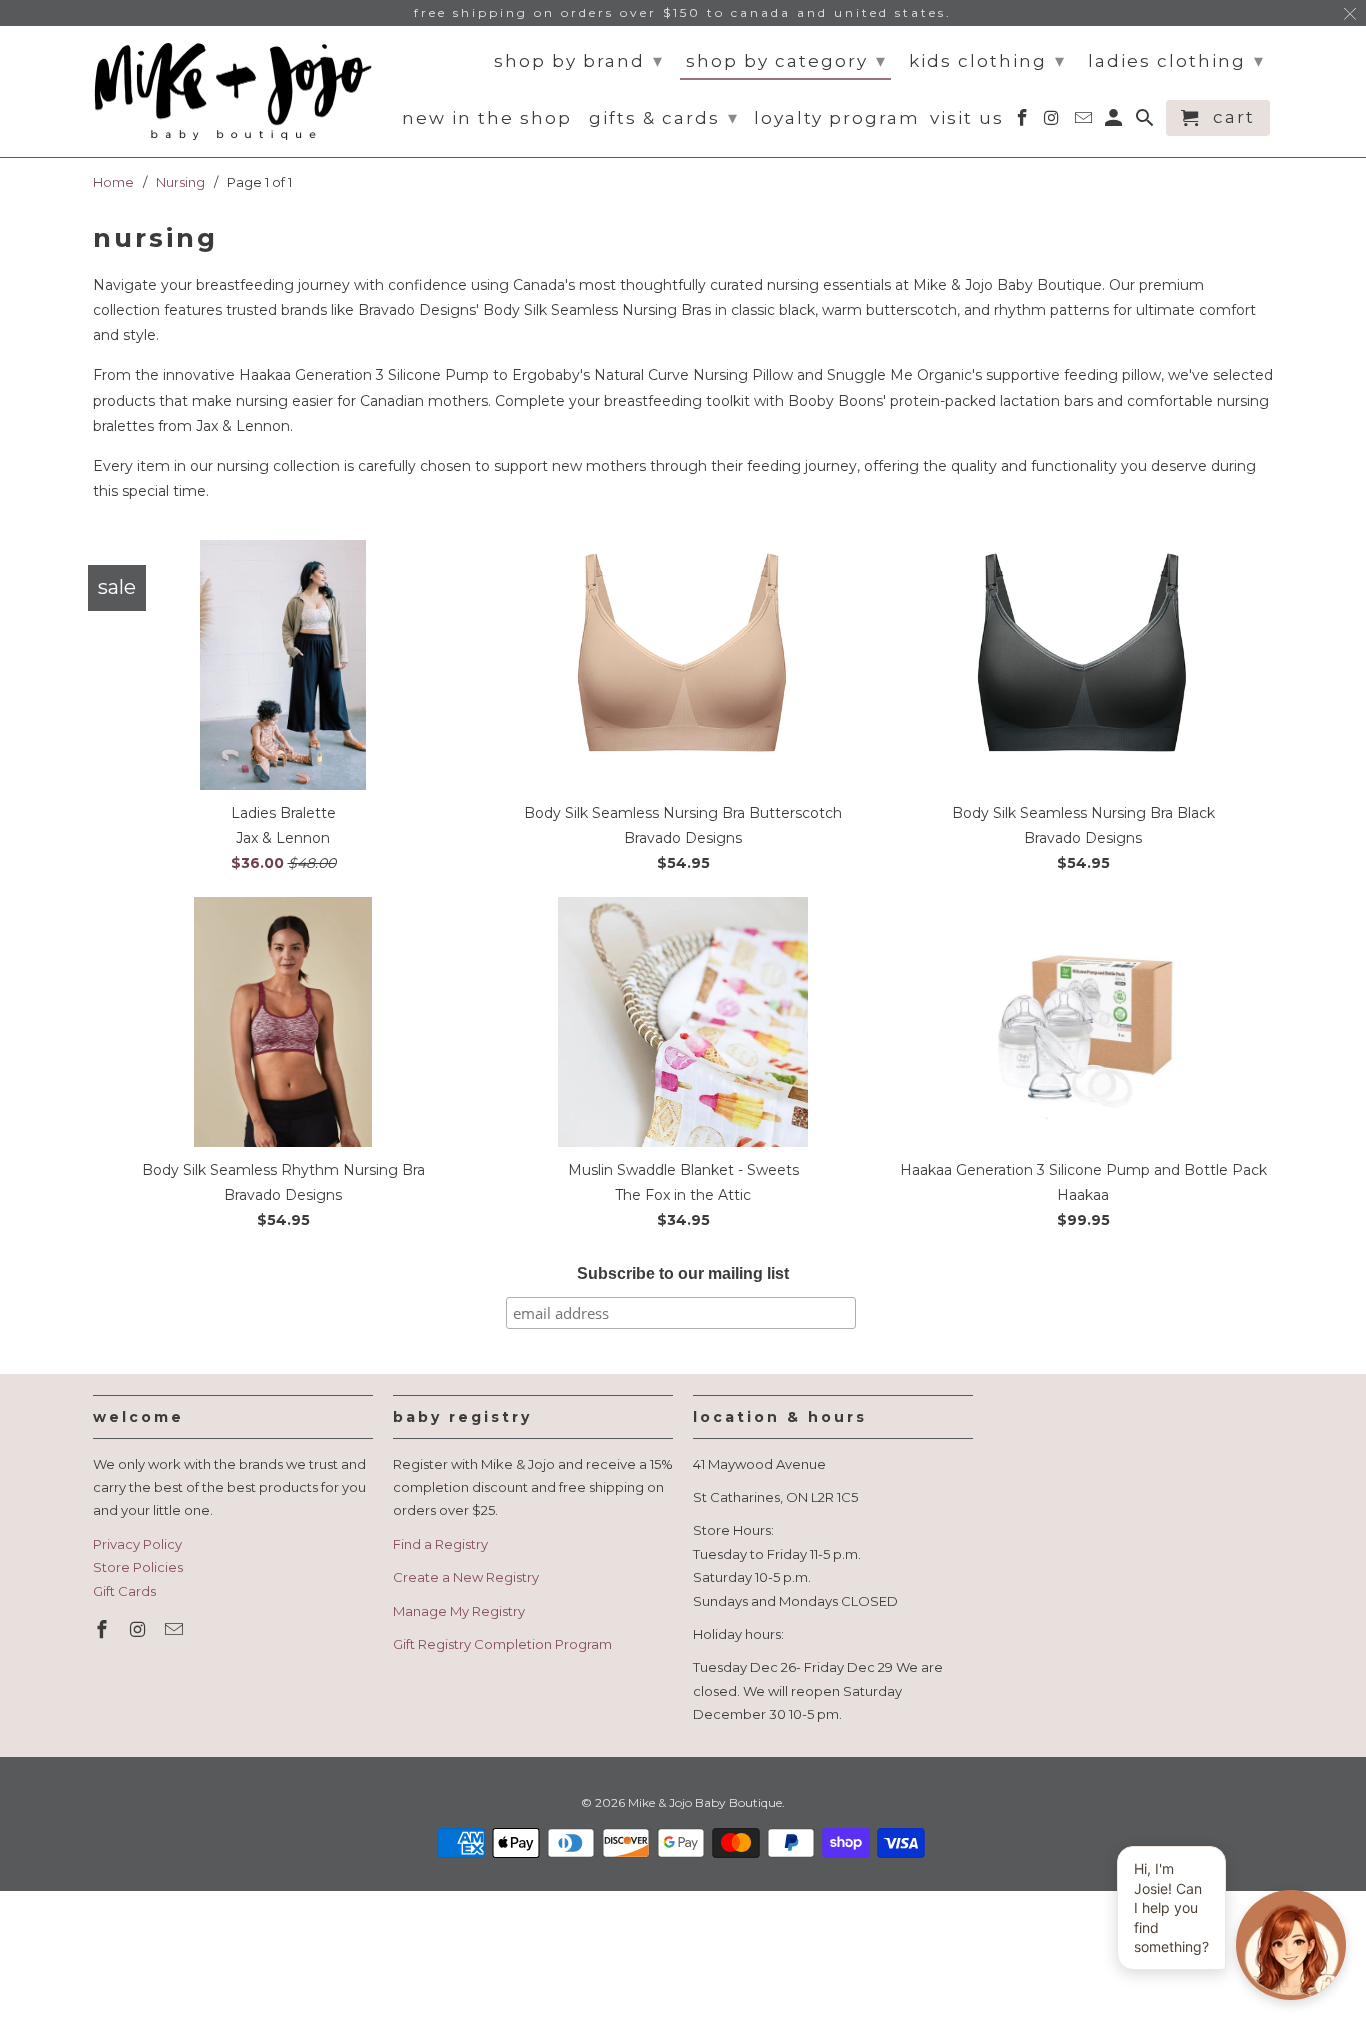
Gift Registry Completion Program (502, 1644)
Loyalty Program (837, 118)
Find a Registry (440, 1544)
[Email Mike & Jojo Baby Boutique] (176, 1630)
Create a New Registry (466, 1577)
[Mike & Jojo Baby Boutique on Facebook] (104, 1630)
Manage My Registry (459, 1611)
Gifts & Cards (664, 118)
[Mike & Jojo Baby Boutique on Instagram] (140, 1630)
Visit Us (967, 118)
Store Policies (138, 1567)
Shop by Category (786, 61)
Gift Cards (124, 1591)
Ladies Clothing (1176, 61)
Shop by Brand (579, 61)
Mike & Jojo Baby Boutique (705, 1802)
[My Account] (1115, 122)
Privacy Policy (137, 1544)
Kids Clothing (987, 61)
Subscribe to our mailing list (683, 1273)
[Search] (1146, 122)
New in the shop (487, 118)
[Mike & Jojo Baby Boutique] (233, 92)
